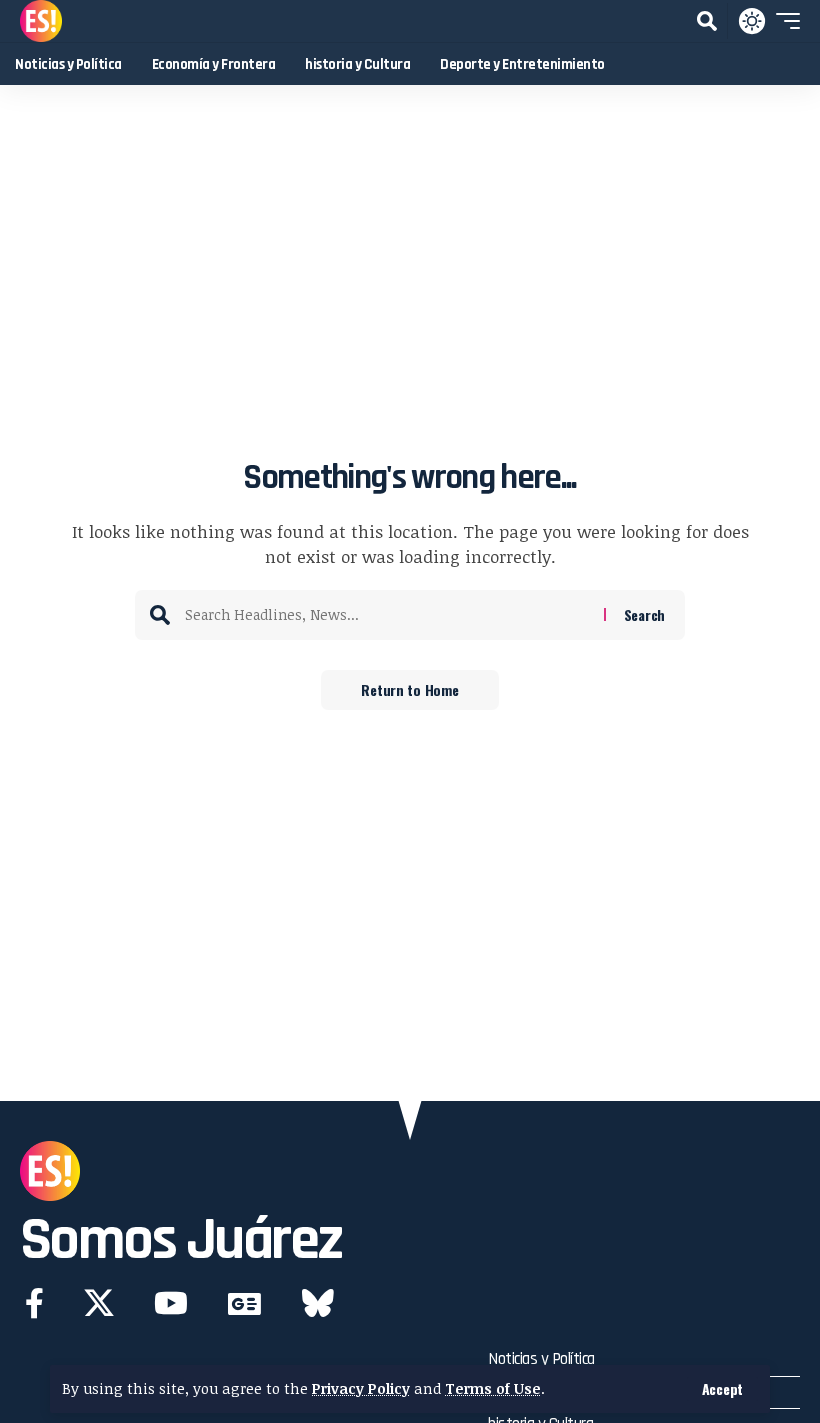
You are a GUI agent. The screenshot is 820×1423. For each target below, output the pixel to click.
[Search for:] (387, 615)
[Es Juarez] (41, 21)
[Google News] (244, 1303)
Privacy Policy (361, 1388)
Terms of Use (493, 1388)
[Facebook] (34, 1303)
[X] (99, 1303)
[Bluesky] (318, 1303)
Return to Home (409, 689)
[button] (722, 1389)
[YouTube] (171, 1303)
